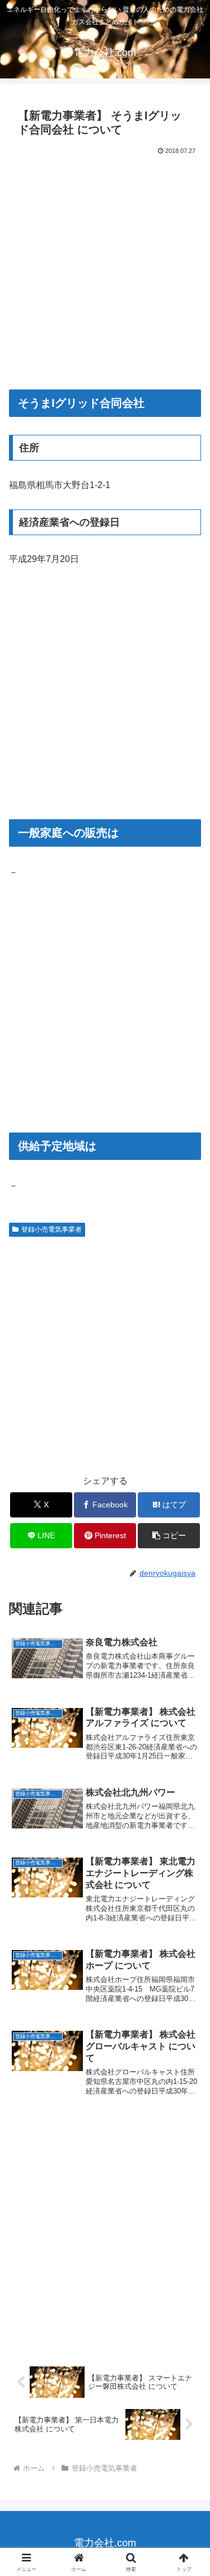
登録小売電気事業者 (52, 1229)
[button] (169, 1536)
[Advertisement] (105, 268)
